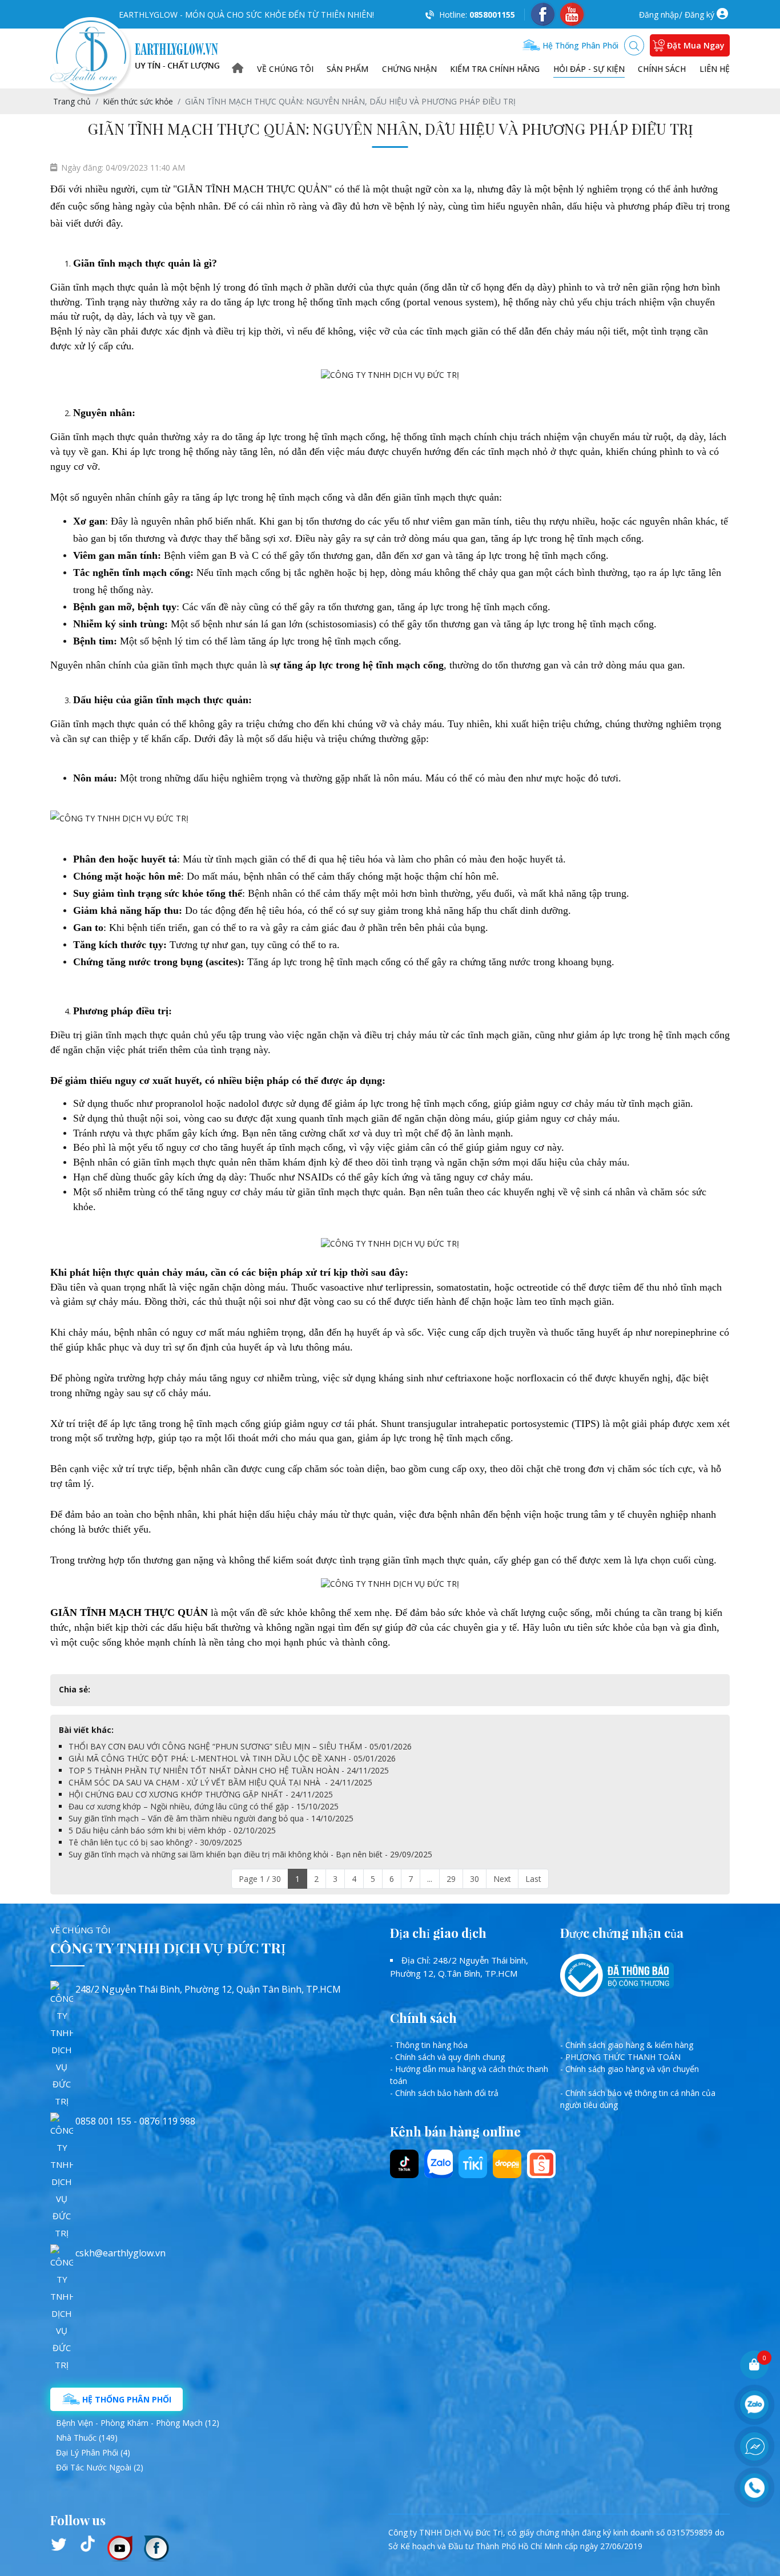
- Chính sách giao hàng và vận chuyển (630, 2069)
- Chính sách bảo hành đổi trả (444, 2093)
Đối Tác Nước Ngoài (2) (100, 2467)
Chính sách (662, 69)
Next (502, 1879)
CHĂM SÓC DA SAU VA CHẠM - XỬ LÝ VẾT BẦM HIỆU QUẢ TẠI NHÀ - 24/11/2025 (220, 1782)
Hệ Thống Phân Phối (126, 2399)
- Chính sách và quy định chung (447, 2057)
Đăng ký (699, 15)
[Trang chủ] (238, 69)
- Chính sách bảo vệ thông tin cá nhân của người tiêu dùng (638, 2099)
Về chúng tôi (285, 69)
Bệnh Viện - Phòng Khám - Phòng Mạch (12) (138, 2423)
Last (533, 1879)
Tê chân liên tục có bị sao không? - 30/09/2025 (155, 1842)
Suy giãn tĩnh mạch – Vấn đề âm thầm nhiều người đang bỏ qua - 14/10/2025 (211, 1818)
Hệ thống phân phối (579, 45)
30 (475, 1879)
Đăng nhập (659, 15)
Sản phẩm (347, 69)
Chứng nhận (409, 69)
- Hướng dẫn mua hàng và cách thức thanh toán (469, 2075)
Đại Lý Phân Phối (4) (93, 2452)
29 (451, 1879)
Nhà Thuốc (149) (87, 2438)
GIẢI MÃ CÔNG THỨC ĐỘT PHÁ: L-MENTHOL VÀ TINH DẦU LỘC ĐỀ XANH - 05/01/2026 (232, 1758)
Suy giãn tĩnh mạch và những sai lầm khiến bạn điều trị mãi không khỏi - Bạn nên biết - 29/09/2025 (250, 1854)
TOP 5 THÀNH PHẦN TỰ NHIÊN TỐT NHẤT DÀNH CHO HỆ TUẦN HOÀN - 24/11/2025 (229, 1770)
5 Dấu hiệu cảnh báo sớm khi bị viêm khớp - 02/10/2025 (172, 1830)
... (430, 1879)
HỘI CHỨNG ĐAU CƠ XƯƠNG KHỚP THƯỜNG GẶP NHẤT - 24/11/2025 (201, 1794)
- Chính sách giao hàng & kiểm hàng (627, 2045)
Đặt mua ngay (696, 45)
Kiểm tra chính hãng (495, 69)
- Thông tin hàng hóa (429, 2045)
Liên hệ (715, 69)
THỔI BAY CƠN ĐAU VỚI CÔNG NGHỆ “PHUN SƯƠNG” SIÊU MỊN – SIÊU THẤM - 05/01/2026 (240, 1746)
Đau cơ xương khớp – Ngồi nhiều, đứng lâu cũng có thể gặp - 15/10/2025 (204, 1806)
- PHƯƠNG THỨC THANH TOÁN (620, 2057)
